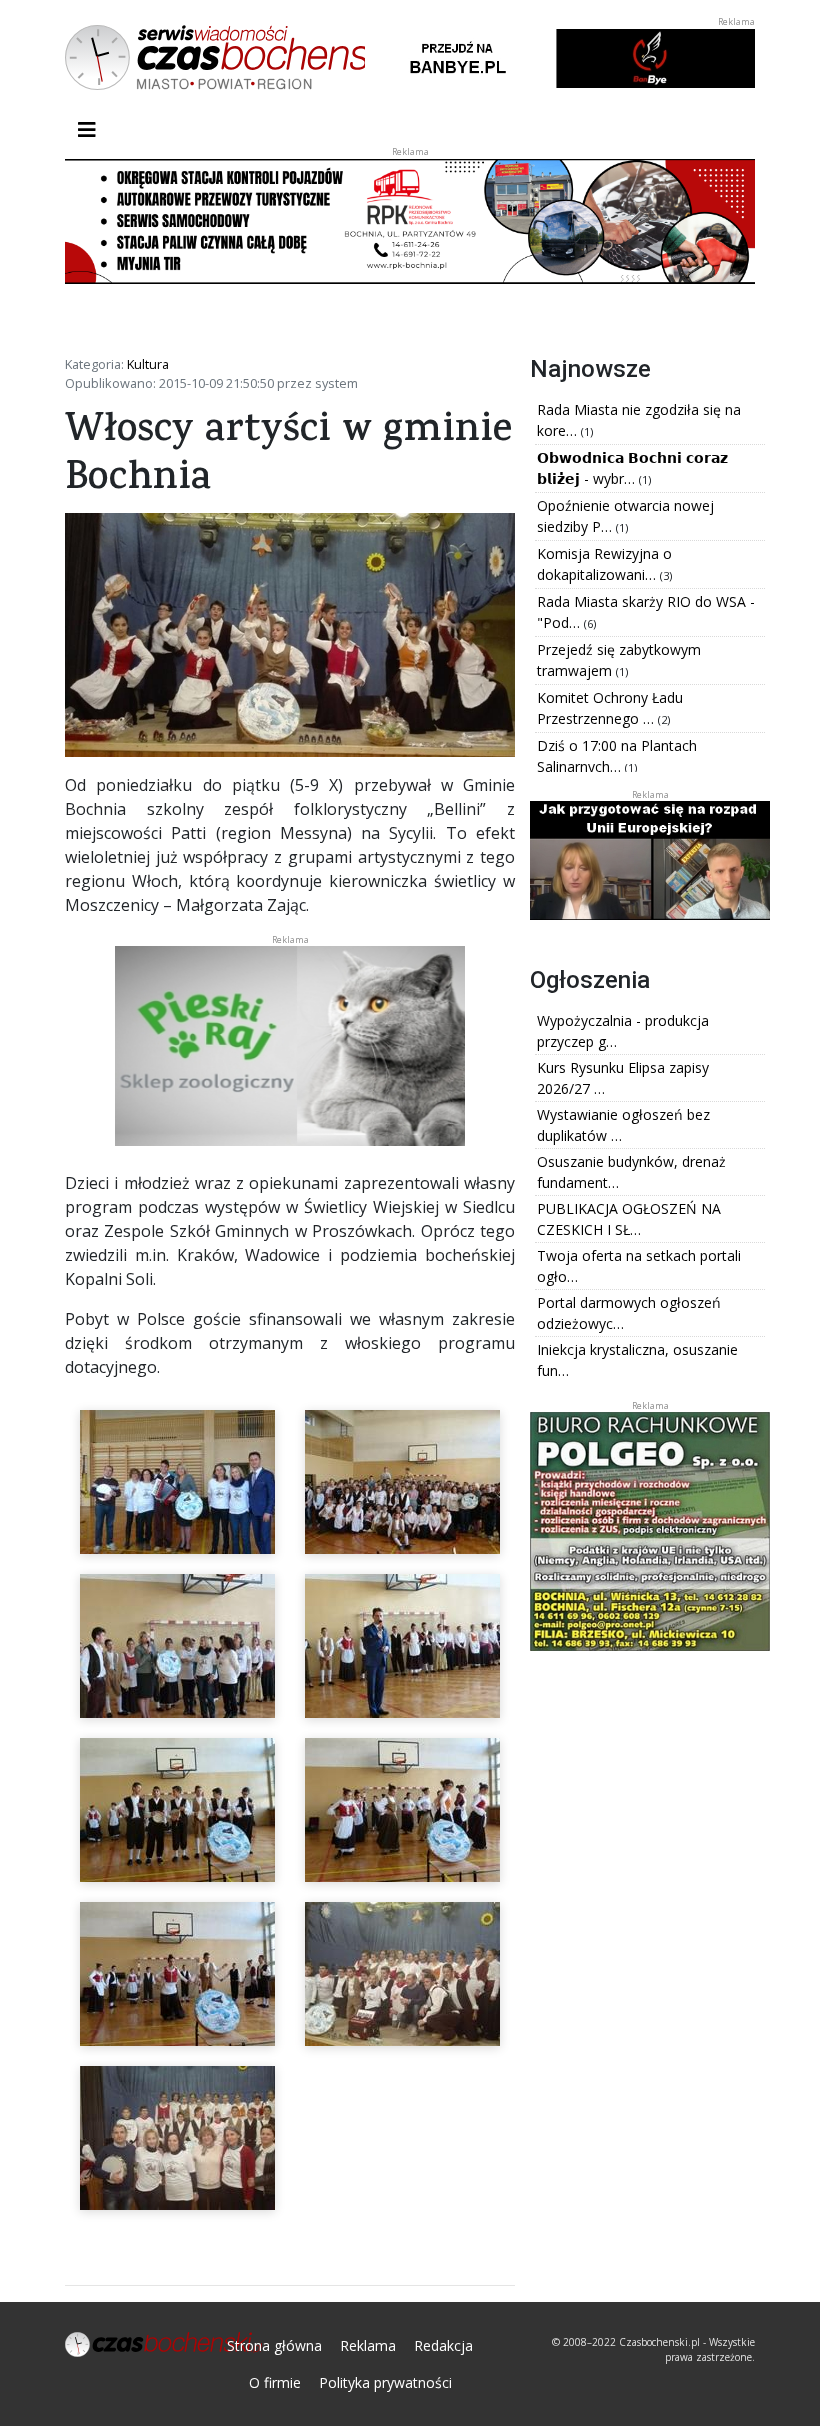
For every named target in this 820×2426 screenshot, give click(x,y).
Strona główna (274, 2345)
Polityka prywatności (385, 2382)
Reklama (368, 2345)
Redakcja (443, 2345)
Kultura (148, 364)
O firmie (275, 2382)
